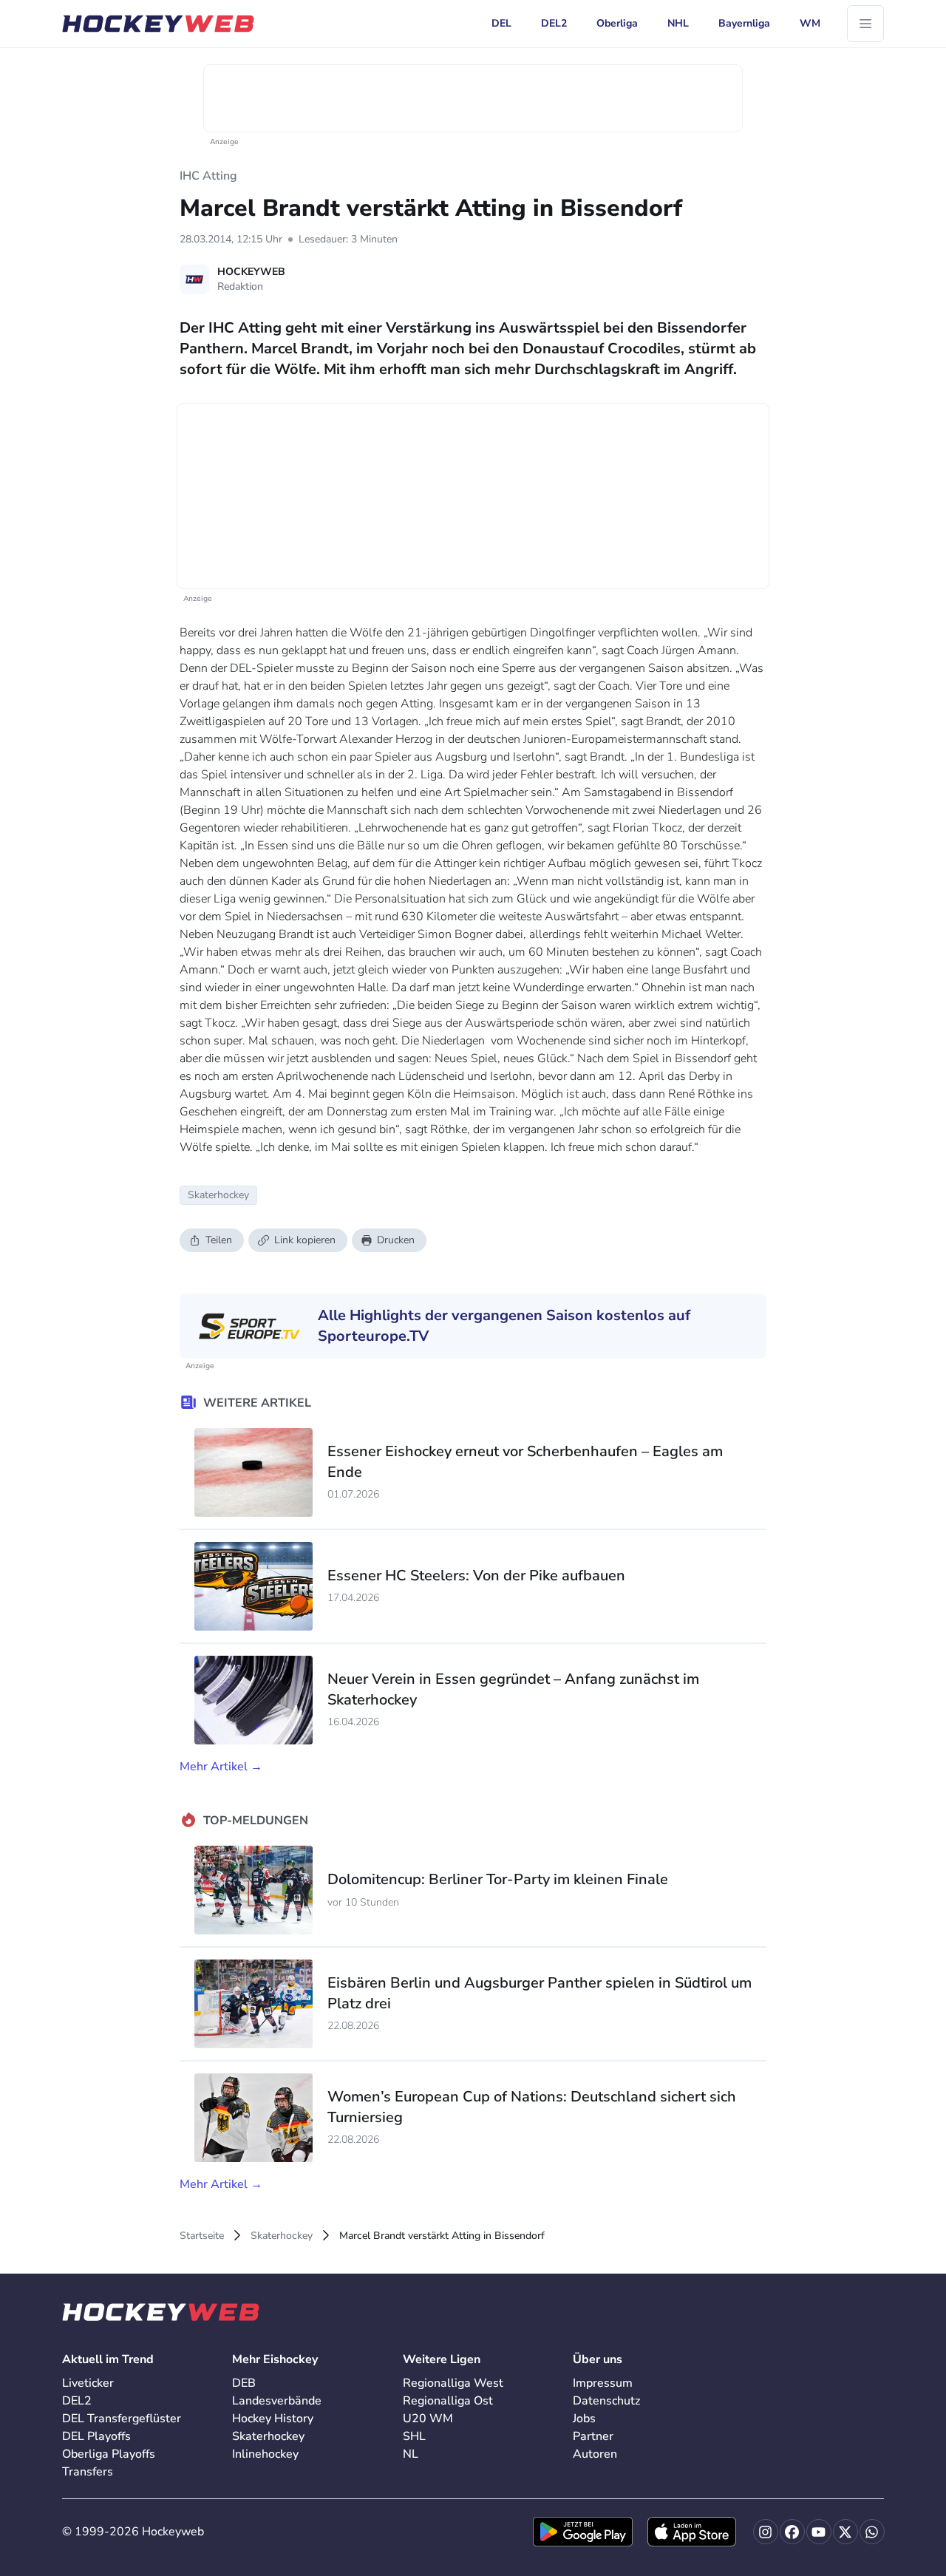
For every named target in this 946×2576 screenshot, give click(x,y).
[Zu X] (845, 2532)
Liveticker (88, 2383)
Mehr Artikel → (221, 1767)
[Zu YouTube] (819, 2532)
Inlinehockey (265, 2454)
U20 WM (428, 2419)
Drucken (396, 1240)
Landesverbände (277, 2401)
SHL (414, 2436)
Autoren (595, 2454)
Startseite (202, 2236)
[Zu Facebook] (792, 2532)
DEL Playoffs (96, 2436)
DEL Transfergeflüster (122, 2419)
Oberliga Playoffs (109, 2454)
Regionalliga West (453, 2383)
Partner (593, 2436)
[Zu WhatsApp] (872, 2532)
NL (411, 2454)
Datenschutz (606, 2401)
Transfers (88, 2472)
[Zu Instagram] (766, 2532)
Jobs (584, 2419)
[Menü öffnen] (865, 24)
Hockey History (273, 2419)
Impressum (603, 2383)
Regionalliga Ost (448, 2401)
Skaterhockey (282, 2236)
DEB (244, 2383)
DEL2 (77, 2401)
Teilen (219, 1240)
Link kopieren (305, 1240)
